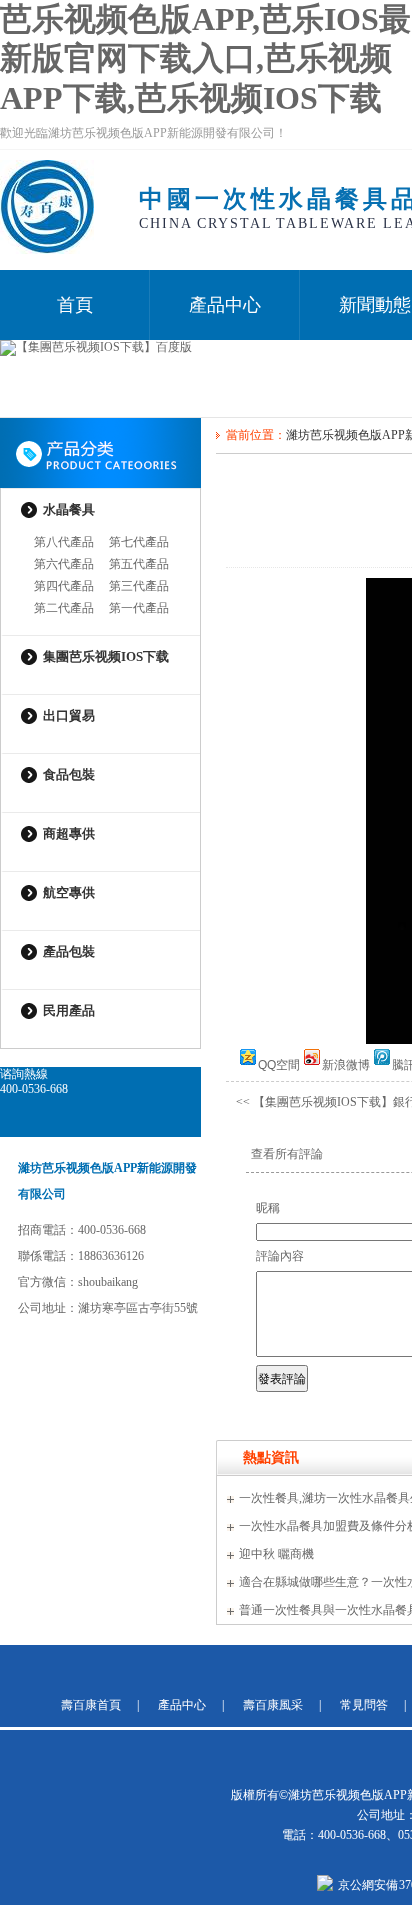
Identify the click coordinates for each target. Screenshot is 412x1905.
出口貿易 (69, 715)
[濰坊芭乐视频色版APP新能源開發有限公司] (47, 250)
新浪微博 (346, 1063)
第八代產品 (64, 542)
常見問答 (364, 1705)
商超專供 (69, 833)
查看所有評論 (287, 1154)
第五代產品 (139, 564)
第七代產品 (139, 542)
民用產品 (69, 1010)
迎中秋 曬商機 (276, 1554)
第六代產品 (64, 564)
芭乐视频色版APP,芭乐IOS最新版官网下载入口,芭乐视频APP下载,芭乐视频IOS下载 (205, 58)
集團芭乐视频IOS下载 (106, 656)
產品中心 (225, 305)
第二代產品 (64, 608)
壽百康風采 (273, 1705)
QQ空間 (279, 1063)
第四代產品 (64, 586)
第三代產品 (139, 586)
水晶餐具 (69, 509)
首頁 (75, 305)
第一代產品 (139, 608)
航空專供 (69, 892)
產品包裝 (69, 951)
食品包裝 (69, 774)
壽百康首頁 (91, 1705)
